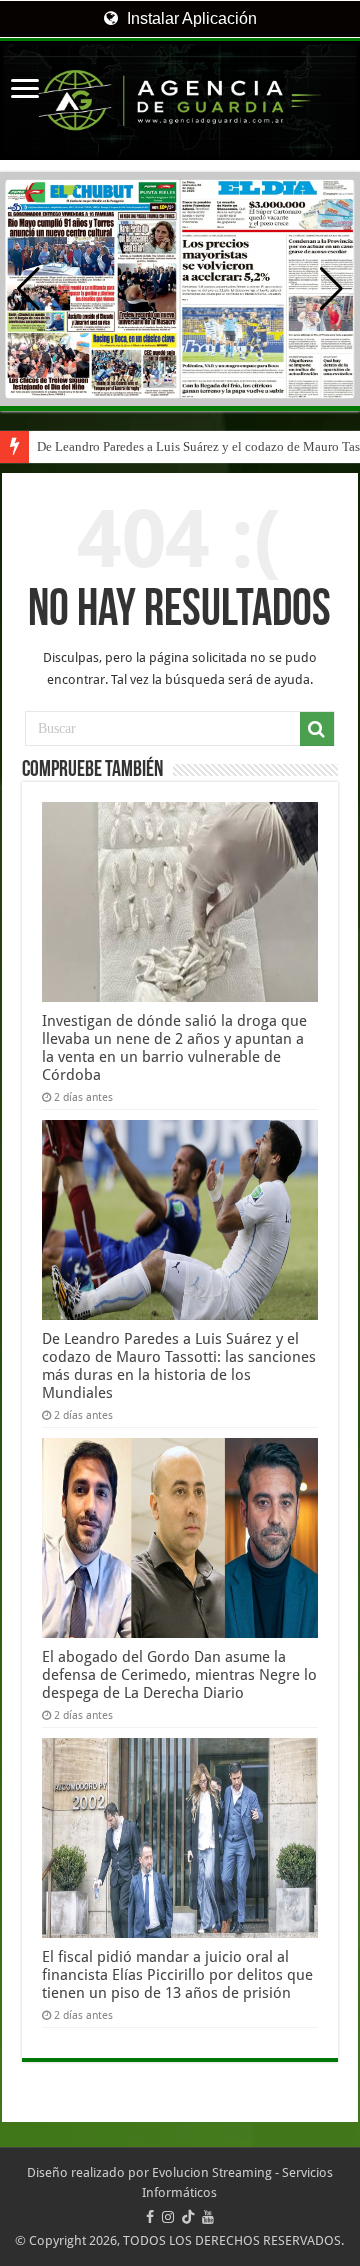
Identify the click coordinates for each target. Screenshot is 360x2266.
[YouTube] (208, 2217)
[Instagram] (168, 2217)
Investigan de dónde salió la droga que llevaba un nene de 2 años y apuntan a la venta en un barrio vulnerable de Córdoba (174, 1048)
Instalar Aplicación (190, 18)
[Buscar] (317, 729)
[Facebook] (150, 2217)
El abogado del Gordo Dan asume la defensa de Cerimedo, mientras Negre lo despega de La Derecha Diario (179, 1675)
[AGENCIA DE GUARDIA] (180, 100)
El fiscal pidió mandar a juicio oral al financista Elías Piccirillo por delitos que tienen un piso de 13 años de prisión (177, 1975)
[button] (331, 289)
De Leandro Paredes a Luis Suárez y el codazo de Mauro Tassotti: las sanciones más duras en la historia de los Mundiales (179, 1366)
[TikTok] (188, 2217)
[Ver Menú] (25, 90)
